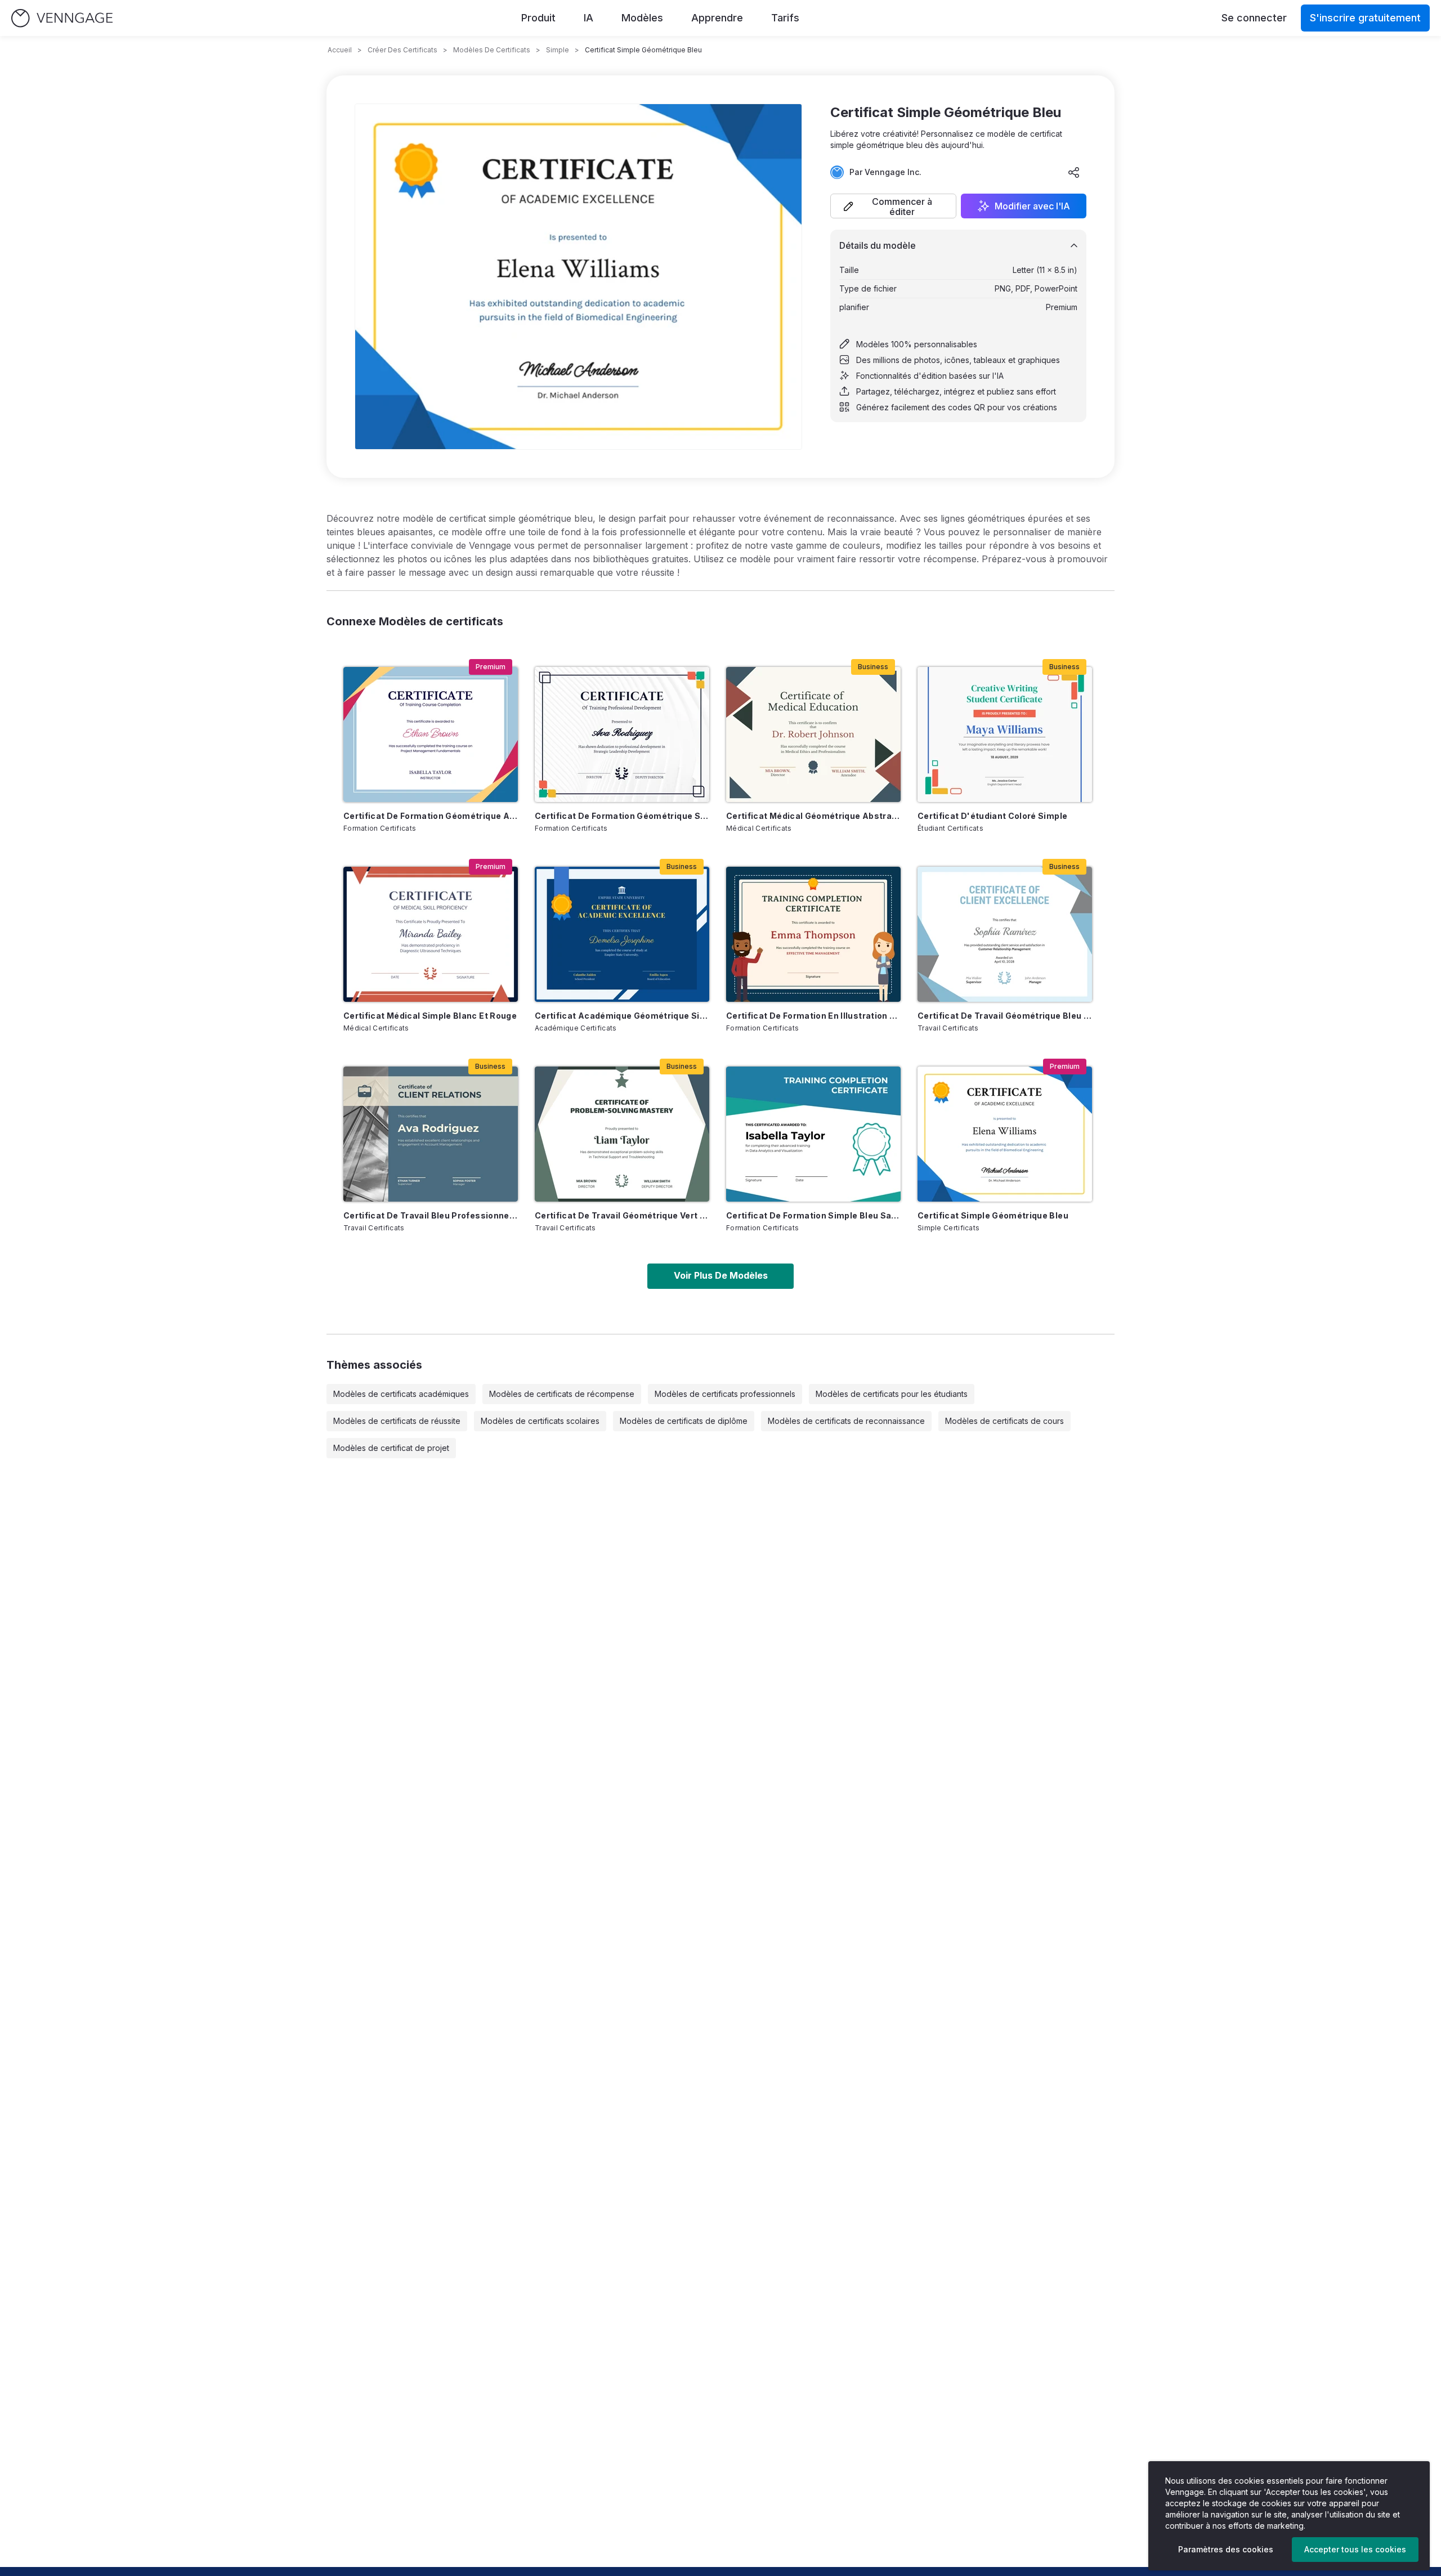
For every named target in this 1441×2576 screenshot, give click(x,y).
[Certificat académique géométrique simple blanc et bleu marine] (622, 934)
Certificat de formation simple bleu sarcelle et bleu (813, 1215)
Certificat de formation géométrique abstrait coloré (431, 816)
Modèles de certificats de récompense (562, 1394)
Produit (538, 18)
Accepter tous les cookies (1355, 2549)
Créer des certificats (402, 50)
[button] (893, 206)
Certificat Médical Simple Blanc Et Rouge (430, 1016)
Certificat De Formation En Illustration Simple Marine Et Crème (813, 1016)
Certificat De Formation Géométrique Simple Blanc (622, 816)
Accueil (340, 50)
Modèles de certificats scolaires (540, 1421)
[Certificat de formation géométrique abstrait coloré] (431, 734)
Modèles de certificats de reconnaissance (846, 1421)
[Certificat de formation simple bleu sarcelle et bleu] (813, 1134)
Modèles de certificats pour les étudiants (892, 1394)
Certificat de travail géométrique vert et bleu (622, 1215)
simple (558, 50)
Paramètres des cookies (1226, 2549)
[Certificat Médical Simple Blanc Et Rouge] (431, 934)
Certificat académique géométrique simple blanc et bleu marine (622, 1016)
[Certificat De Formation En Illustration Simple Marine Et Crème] (813, 934)
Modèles (642, 18)
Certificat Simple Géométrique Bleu (993, 1215)
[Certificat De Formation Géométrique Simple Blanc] (622, 734)
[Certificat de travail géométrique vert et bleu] (622, 1134)
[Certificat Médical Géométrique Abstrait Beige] (813, 734)
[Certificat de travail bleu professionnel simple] (431, 1134)
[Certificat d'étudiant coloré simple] (1005, 734)
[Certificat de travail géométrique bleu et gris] (1005, 934)
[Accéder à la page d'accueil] (62, 18)
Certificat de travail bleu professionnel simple (431, 1215)
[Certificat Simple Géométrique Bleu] (1005, 1134)
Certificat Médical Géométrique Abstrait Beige (813, 816)
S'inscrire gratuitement (1365, 18)
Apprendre (717, 18)
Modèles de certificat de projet (391, 1448)
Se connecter (1254, 18)
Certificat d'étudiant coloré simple (992, 816)
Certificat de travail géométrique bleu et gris (1005, 1016)
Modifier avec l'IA (1032, 206)
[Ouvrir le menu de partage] (1074, 172)
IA (589, 18)
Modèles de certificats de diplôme (684, 1421)
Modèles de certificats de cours (1004, 1421)
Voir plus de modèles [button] (721, 1275)
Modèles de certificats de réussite (397, 1421)
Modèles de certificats (492, 50)
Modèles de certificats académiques (401, 1394)
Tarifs (785, 18)
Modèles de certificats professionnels (725, 1394)
